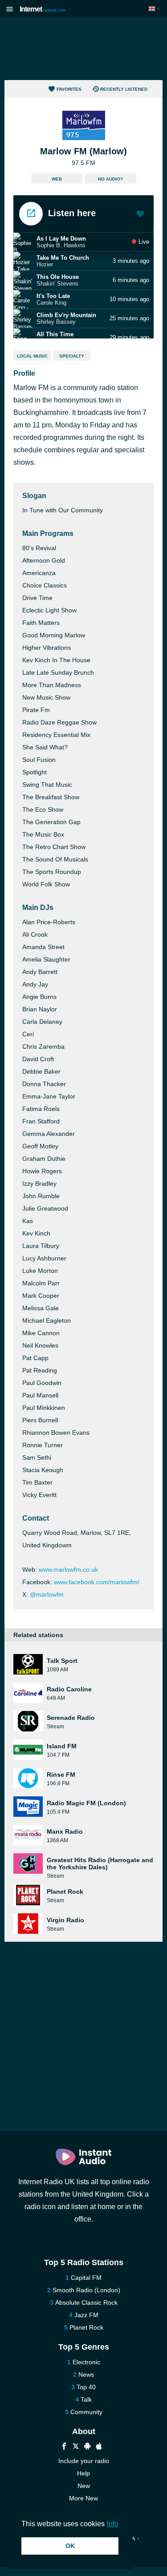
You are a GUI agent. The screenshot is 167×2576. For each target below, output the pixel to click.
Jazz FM (86, 2315)
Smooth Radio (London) (86, 2290)
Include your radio (84, 2461)
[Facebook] (64, 2447)
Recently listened (124, 89)
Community (86, 2412)
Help (83, 2473)
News (86, 2375)
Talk (86, 2399)
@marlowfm (47, 1594)
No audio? (110, 179)
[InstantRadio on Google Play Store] (87, 2447)
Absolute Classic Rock (86, 2302)
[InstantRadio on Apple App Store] (99, 2447)
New (84, 2486)
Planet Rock (86, 2327)
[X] (76, 2447)
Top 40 (86, 2387)
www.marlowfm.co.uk (68, 1570)
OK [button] (70, 2546)
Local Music (32, 356)
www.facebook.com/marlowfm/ (97, 1582)
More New (83, 2498)
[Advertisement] (84, 49)
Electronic (86, 2362)
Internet (43, 9)
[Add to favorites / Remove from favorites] (140, 215)
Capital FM (86, 2278)
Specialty (72, 356)
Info (113, 2524)
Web (57, 179)
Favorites (69, 89)
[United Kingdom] (156, 9)
